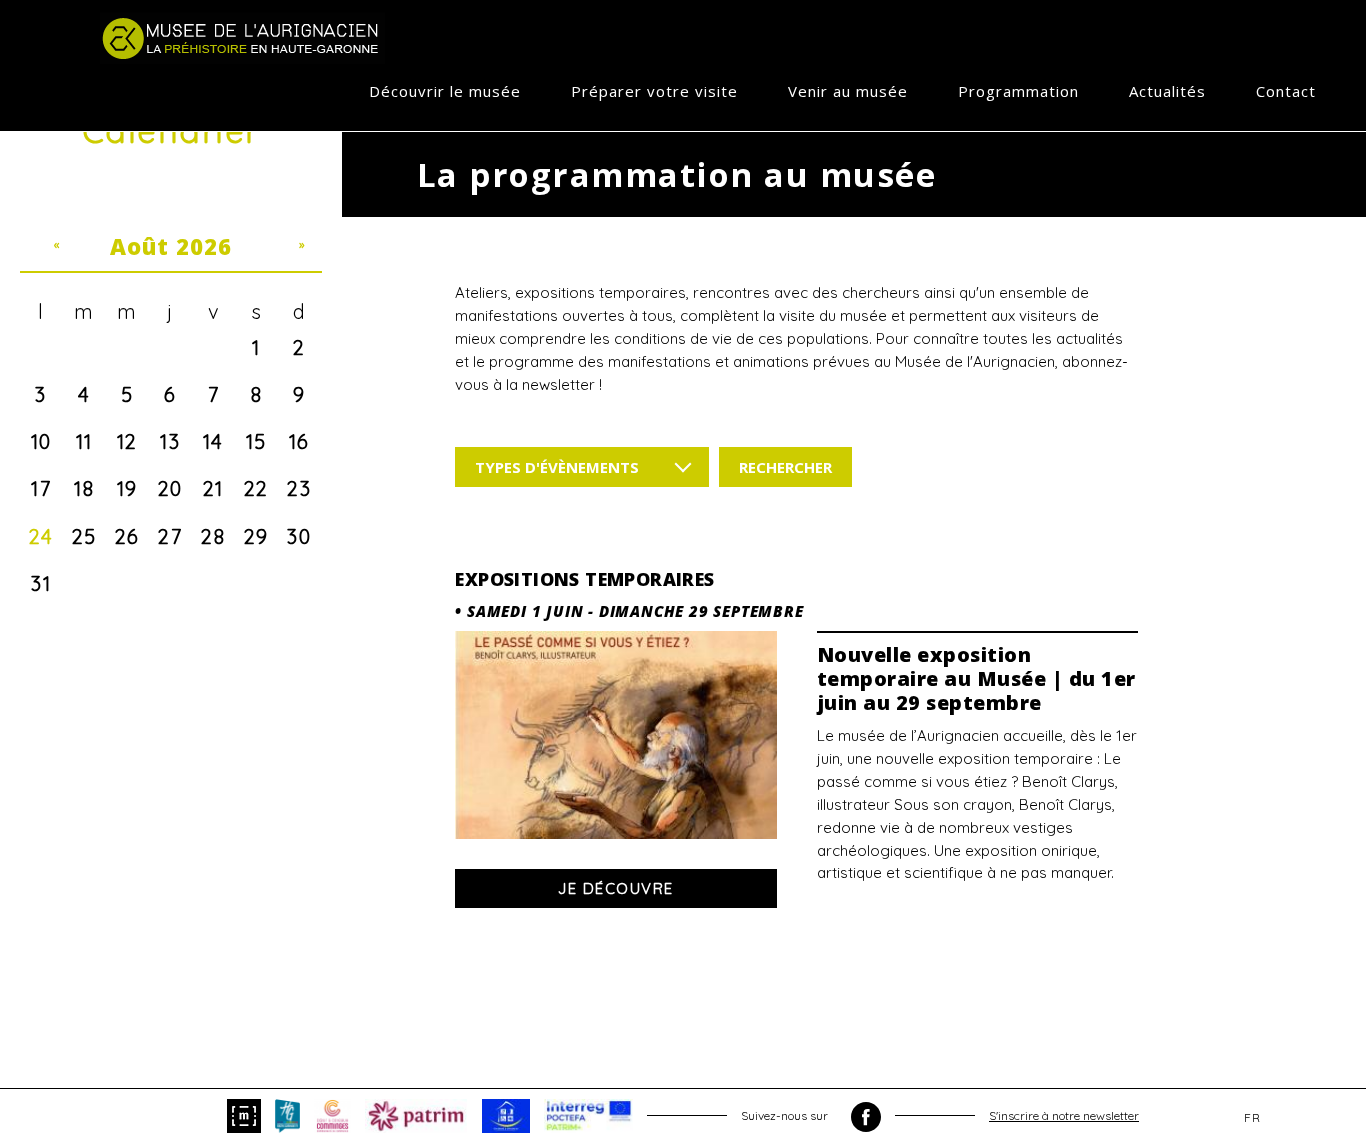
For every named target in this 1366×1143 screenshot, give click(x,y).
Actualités (1167, 91)
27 (170, 536)
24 (41, 536)
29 (256, 536)
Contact (1286, 91)
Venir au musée (848, 91)
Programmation (1018, 91)
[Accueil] (242, 38)
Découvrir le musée (445, 91)
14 (213, 441)
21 (213, 488)
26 (127, 536)
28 (213, 536)
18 (84, 488)
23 (299, 488)
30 (299, 536)
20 (170, 488)
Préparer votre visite (654, 91)
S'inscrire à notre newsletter (1064, 1115)
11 (84, 441)
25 (84, 536)
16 (299, 441)
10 (41, 441)
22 (256, 488)
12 (127, 441)
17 (41, 488)
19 (127, 488)
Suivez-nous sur (786, 1115)
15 (256, 441)
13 (170, 441)
